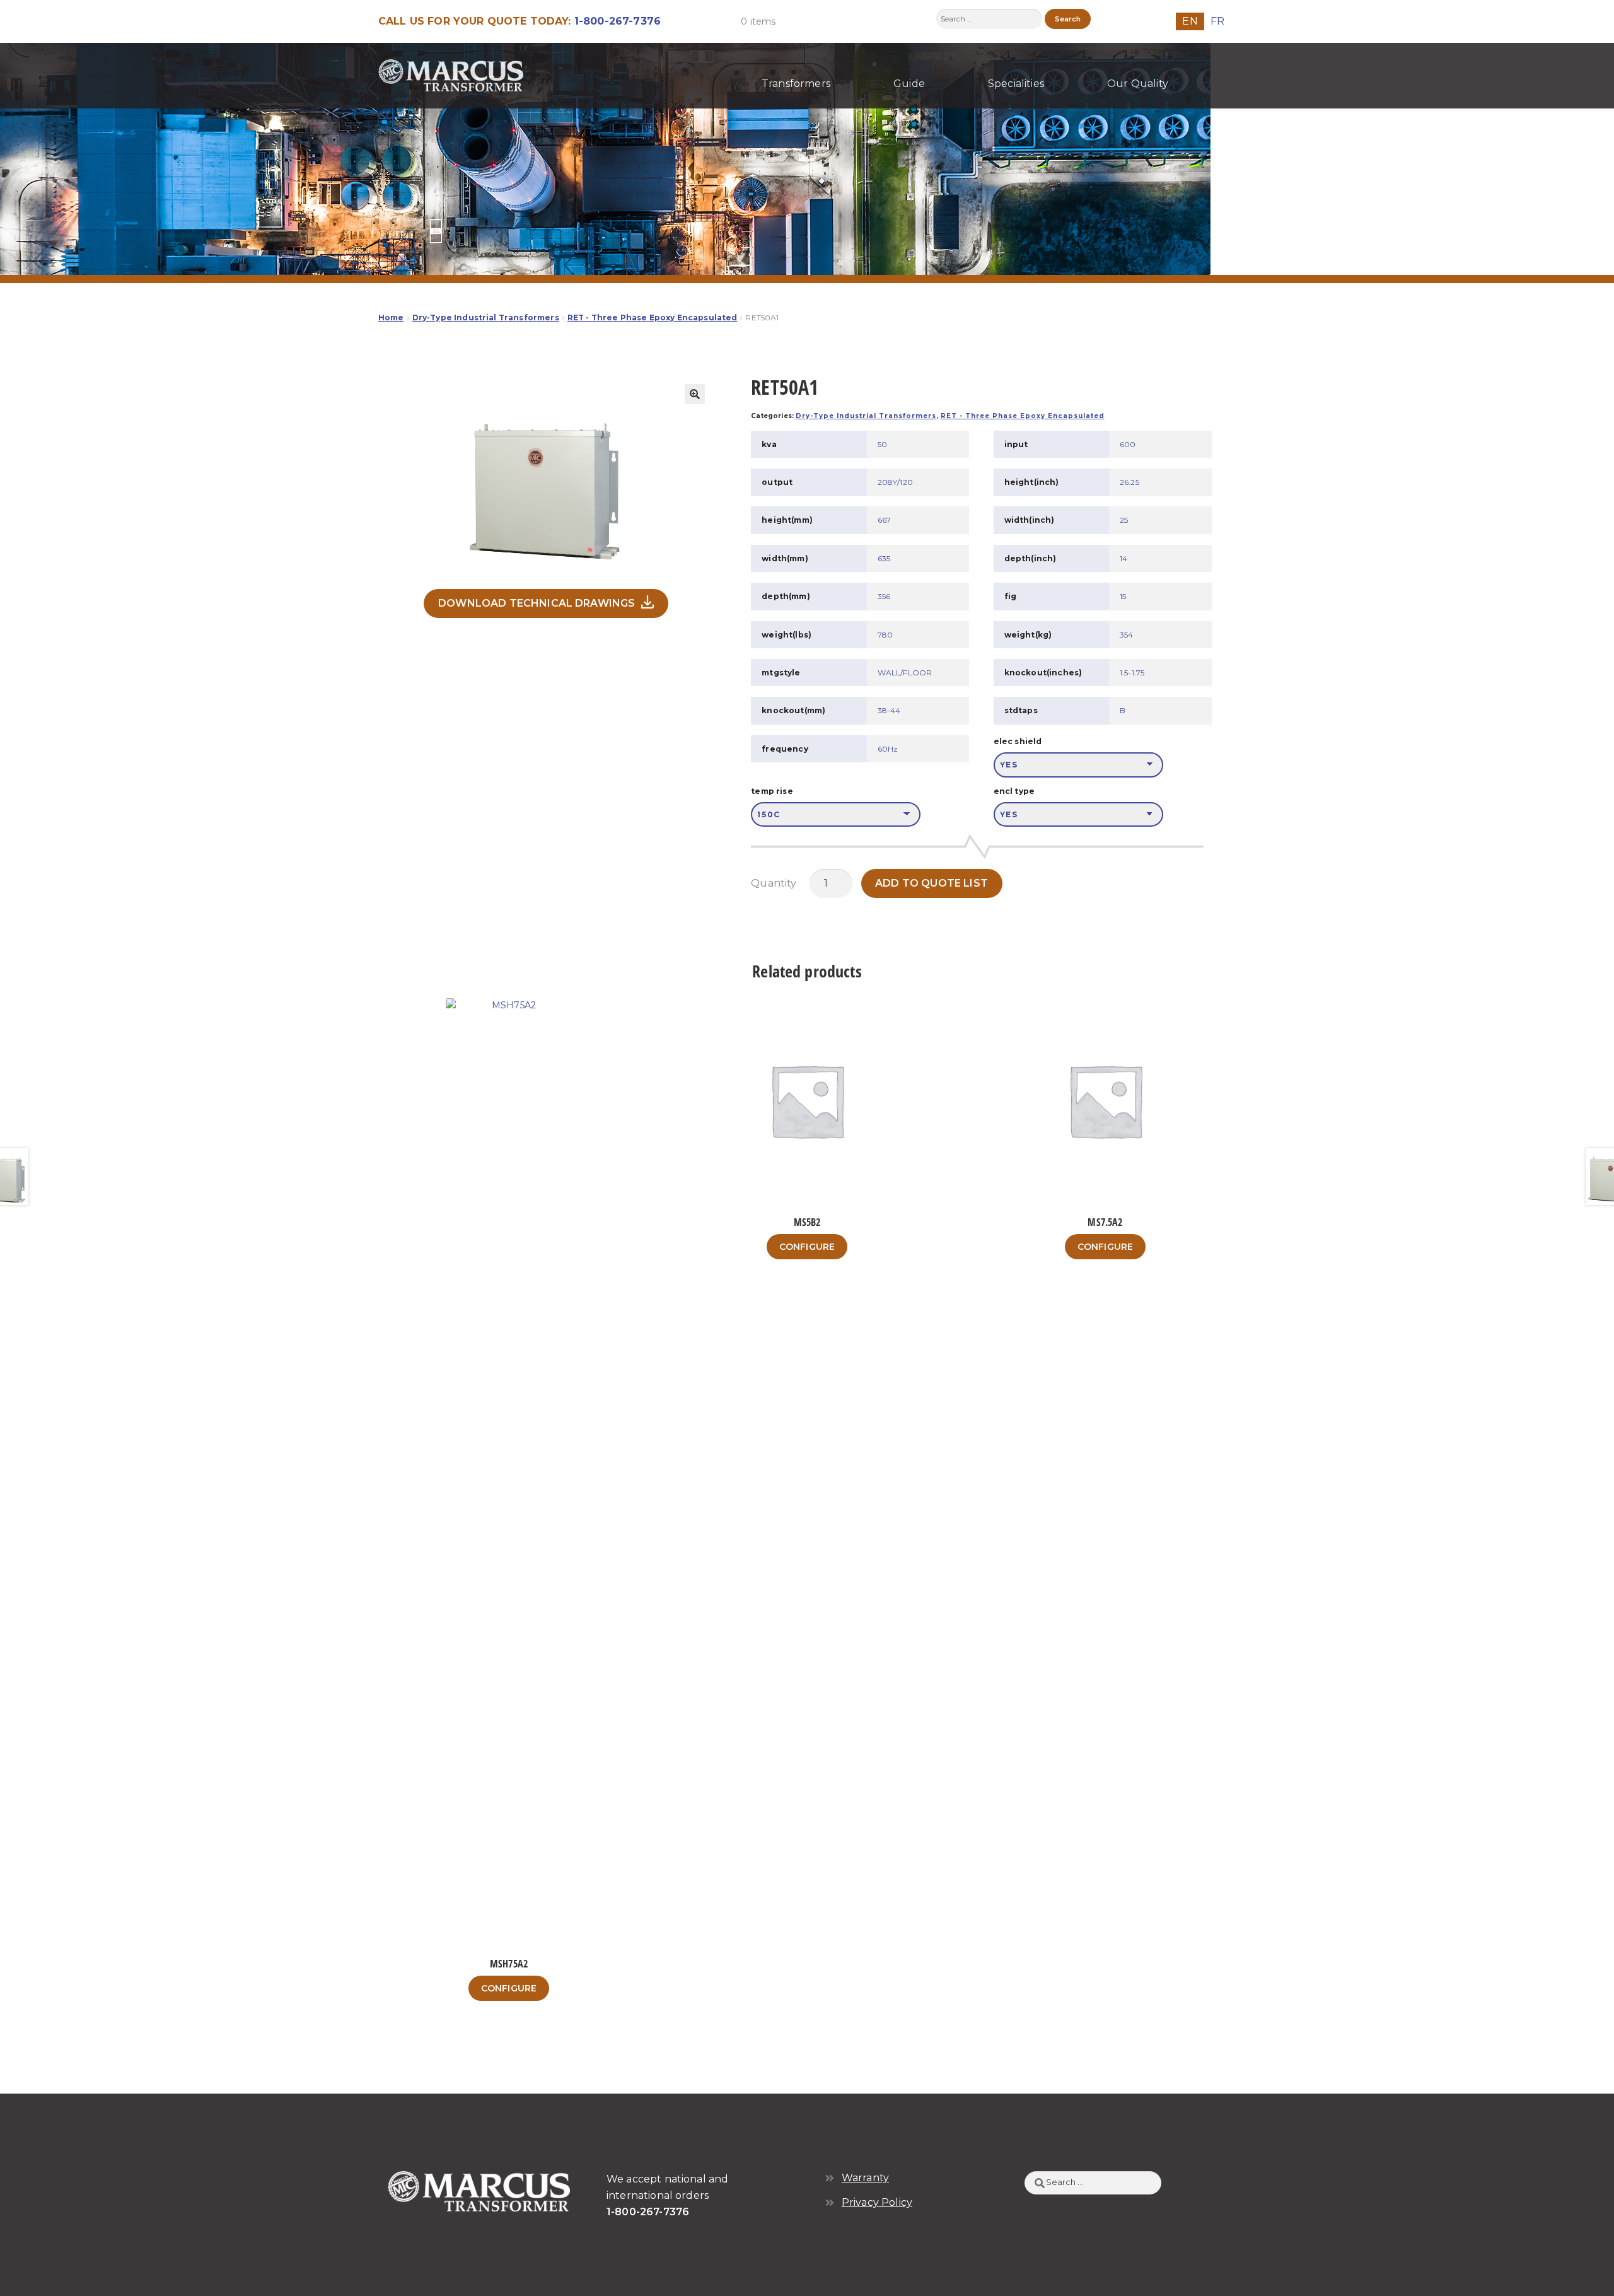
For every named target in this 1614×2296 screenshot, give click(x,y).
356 (884, 596)
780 (885, 635)
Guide (909, 84)
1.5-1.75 (1132, 673)
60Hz (888, 749)
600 (1128, 444)
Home (391, 318)
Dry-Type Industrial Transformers (486, 318)
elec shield (1018, 741)
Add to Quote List (932, 883)
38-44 (889, 710)
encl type (1014, 791)
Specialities (1016, 84)
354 (1126, 635)
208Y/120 (895, 482)
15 (1123, 596)
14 (1123, 558)
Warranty (865, 2178)
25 (1124, 520)
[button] (695, 394)
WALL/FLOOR (905, 673)
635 (884, 558)
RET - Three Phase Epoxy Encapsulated (653, 318)
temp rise (772, 791)
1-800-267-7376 (618, 21)
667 (884, 520)
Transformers (796, 84)
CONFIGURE (509, 1988)
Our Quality (1138, 84)
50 (882, 444)
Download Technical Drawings (537, 603)
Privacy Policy (877, 2202)
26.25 (1129, 482)
